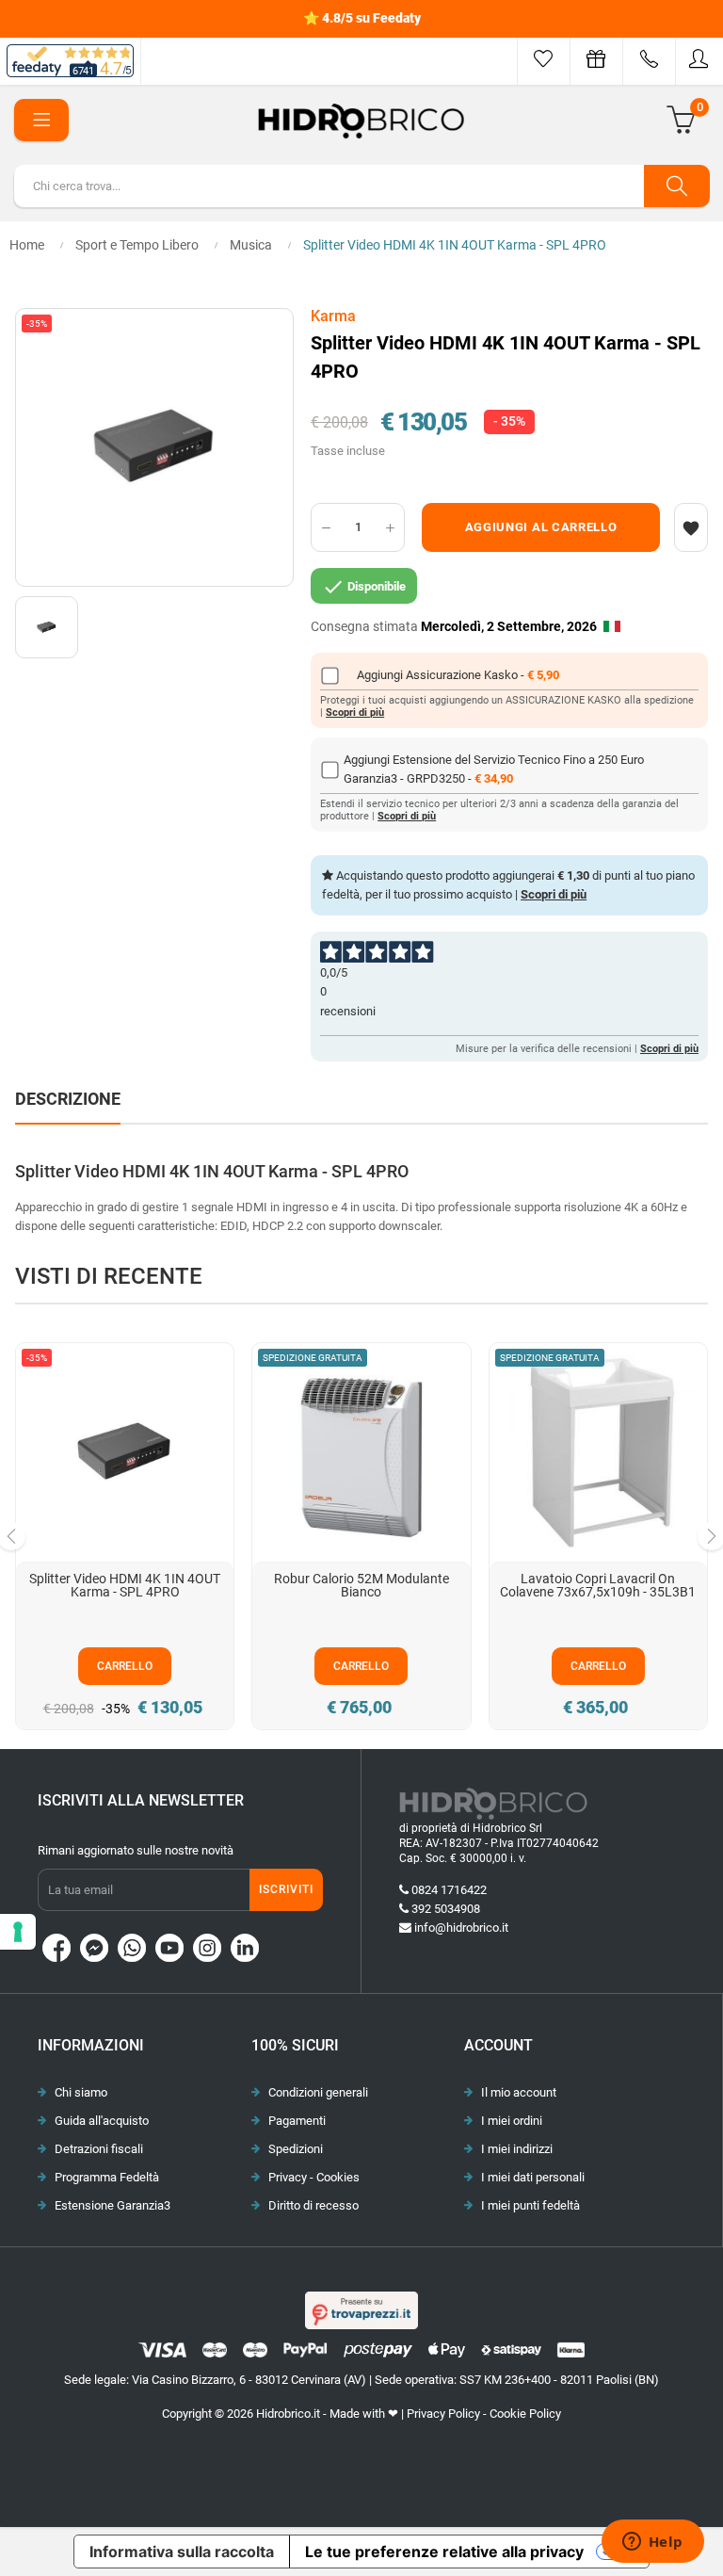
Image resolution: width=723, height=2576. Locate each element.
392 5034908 (446, 1909)
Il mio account (519, 2092)
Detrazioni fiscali (99, 2149)
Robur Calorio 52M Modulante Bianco (361, 1585)
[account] (699, 59)
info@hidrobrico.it (461, 1928)
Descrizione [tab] (68, 1099)
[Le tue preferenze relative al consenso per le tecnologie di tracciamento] (18, 1932)
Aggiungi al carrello (541, 527)
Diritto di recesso (313, 2205)
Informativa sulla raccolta (182, 2552)
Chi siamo (81, 2092)
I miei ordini (512, 2121)
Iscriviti (286, 1889)
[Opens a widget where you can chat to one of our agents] (652, 2543)
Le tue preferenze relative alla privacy (444, 2552)
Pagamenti (297, 2121)
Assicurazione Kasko (463, 675)
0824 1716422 (449, 1890)
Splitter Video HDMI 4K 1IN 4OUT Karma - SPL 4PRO (125, 1585)
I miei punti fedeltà (530, 2205)
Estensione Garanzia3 (112, 2205)
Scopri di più (355, 713)
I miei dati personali (533, 2177)
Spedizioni (296, 2149)
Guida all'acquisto (102, 2121)
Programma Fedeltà (107, 2177)
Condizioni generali (318, 2092)
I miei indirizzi (517, 2149)
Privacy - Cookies (314, 2177)
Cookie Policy (525, 2414)
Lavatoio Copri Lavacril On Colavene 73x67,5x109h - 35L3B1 (598, 1585)
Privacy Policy (443, 2414)
